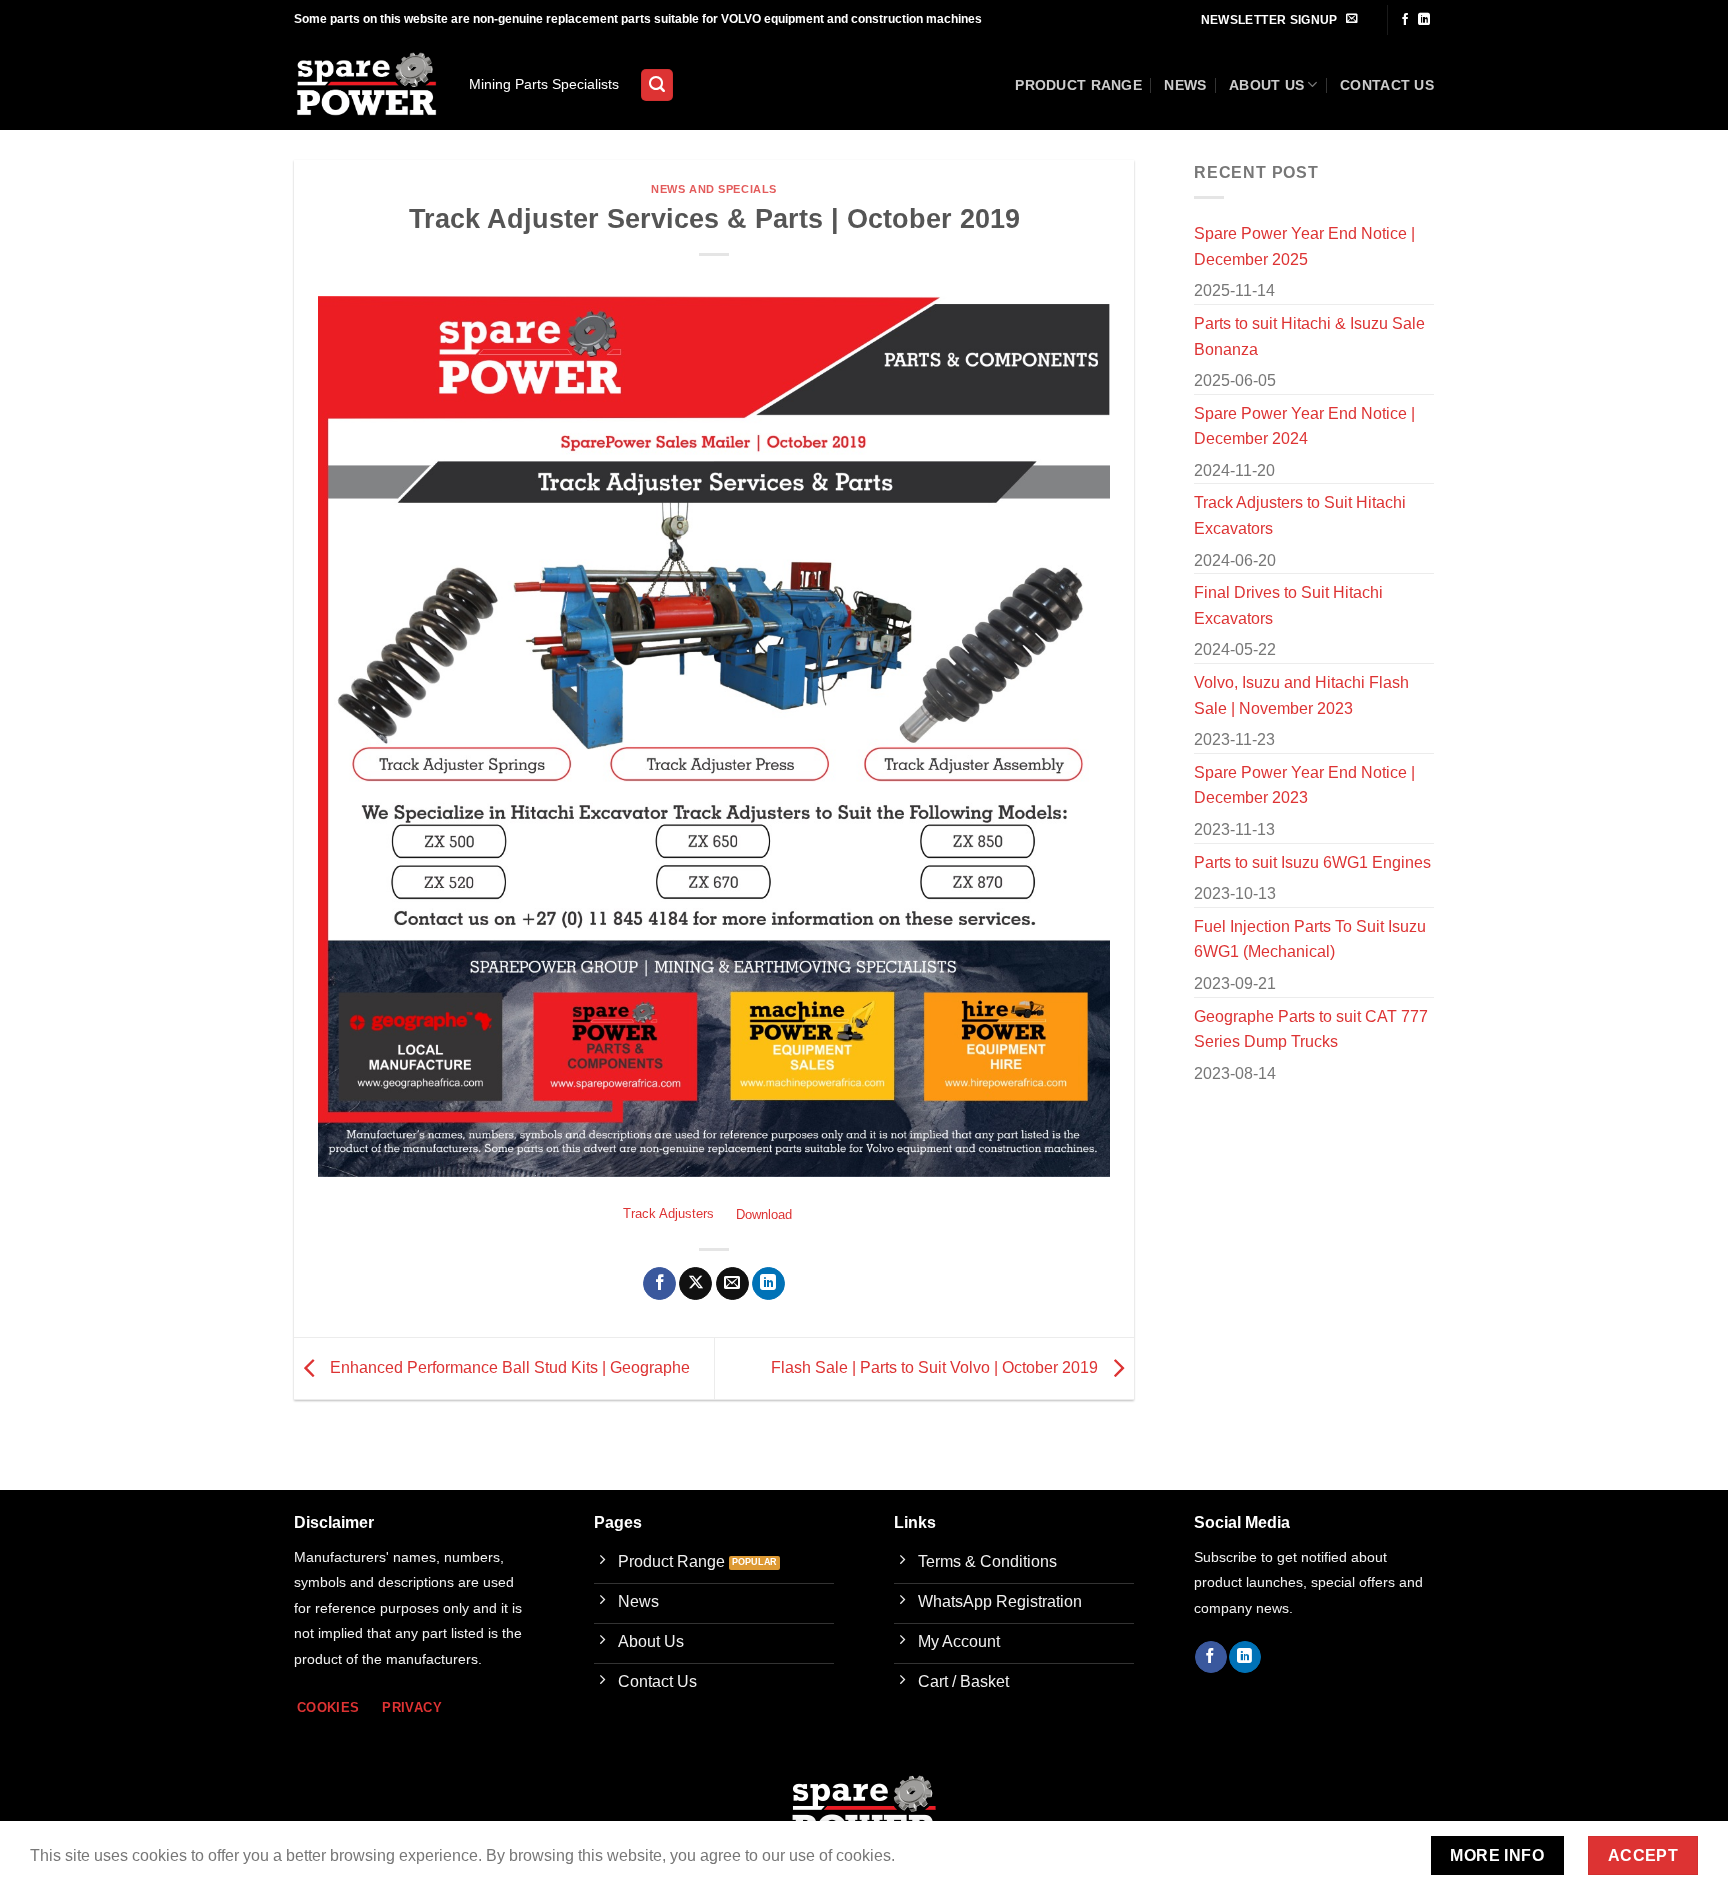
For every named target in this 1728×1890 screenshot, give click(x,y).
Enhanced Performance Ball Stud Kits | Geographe (508, 1367)
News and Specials (714, 189)
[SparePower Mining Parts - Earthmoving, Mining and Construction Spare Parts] (366, 85)
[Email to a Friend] (732, 1284)
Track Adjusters (668, 1214)
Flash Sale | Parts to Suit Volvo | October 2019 (936, 1367)
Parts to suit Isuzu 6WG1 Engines (1312, 862)
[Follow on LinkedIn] (1424, 20)
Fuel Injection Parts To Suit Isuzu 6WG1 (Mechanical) (1310, 939)
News (1185, 85)
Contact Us (1387, 85)
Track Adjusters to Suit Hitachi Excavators (1300, 515)
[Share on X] (695, 1284)
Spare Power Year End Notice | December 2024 (1304, 426)
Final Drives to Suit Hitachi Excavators (1288, 605)
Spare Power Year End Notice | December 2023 (1304, 785)
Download (764, 1214)
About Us (1266, 85)
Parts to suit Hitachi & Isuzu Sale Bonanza (1309, 336)
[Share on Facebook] (659, 1284)
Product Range (1078, 85)
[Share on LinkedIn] (768, 1284)
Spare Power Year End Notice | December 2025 (1304, 246)
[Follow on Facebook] (1405, 20)
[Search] (657, 85)
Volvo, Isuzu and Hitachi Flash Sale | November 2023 (1301, 695)
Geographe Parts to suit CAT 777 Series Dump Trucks (1311, 1029)
